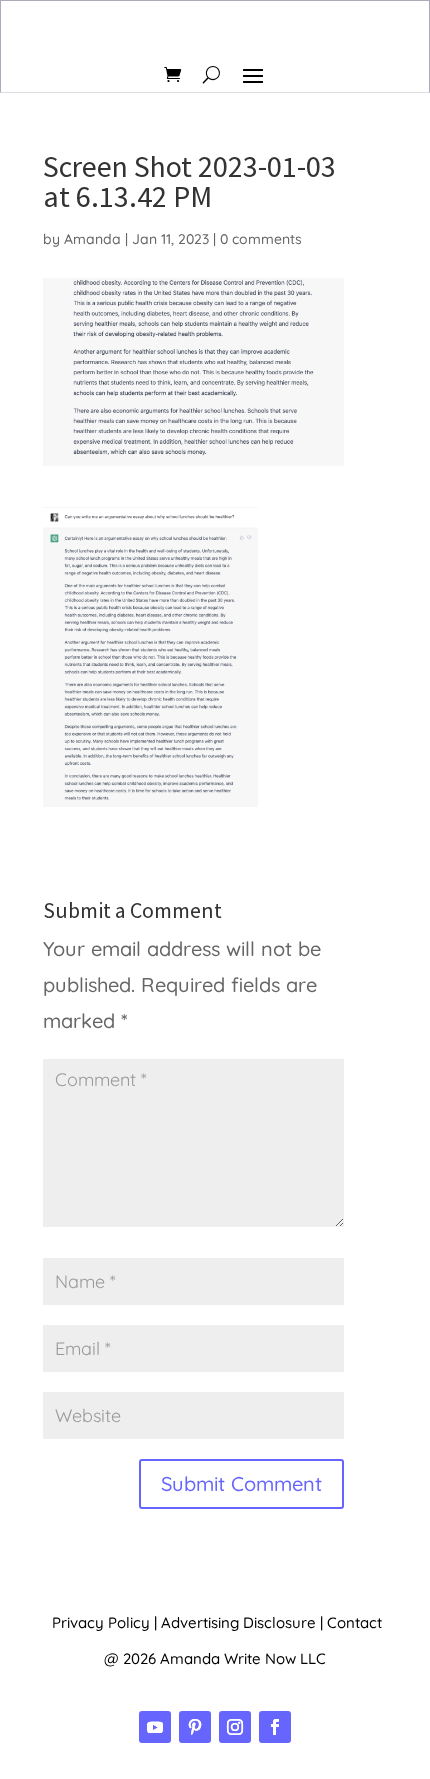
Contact (354, 1622)
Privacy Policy (101, 1622)
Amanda (92, 239)
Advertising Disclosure (238, 1622)
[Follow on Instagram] (235, 1727)
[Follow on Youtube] (155, 1727)
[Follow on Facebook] (275, 1727)
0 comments (261, 239)
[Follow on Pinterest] (195, 1727)
